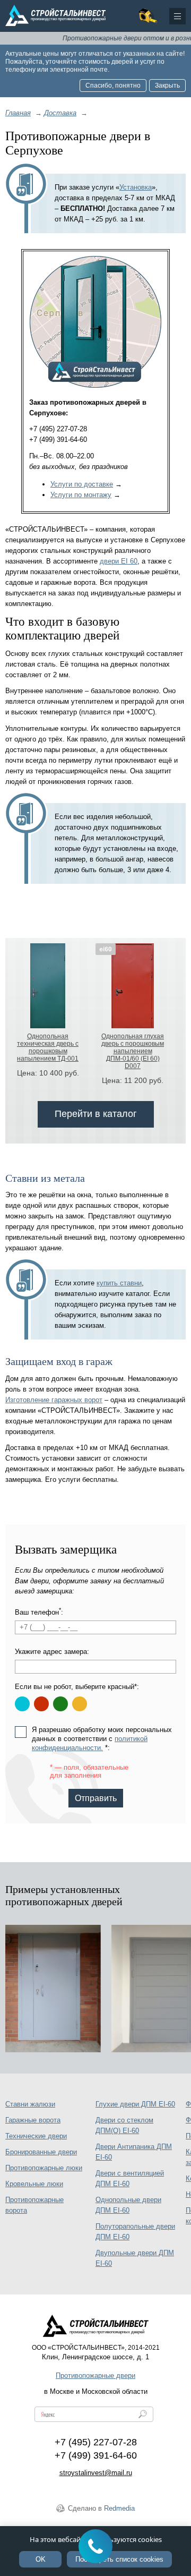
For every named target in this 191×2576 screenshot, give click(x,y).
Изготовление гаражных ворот (54, 1400)
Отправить (96, 1798)
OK (41, 2559)
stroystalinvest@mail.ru (96, 2473)
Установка (136, 187)
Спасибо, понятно (113, 86)
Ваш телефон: (39, 1612)
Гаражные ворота (33, 2120)
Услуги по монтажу (81, 495)
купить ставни (119, 1283)
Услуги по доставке (82, 484)
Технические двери (36, 2136)
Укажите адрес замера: (52, 1652)
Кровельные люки (34, 2184)
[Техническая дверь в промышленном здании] (53, 1989)
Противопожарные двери (95, 2375)
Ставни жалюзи (30, 2104)
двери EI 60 (119, 561)
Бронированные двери (41, 2152)
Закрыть (167, 86)
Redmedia (119, 2508)
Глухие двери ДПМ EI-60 (135, 2104)
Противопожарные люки (44, 2168)
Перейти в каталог (96, 1114)
